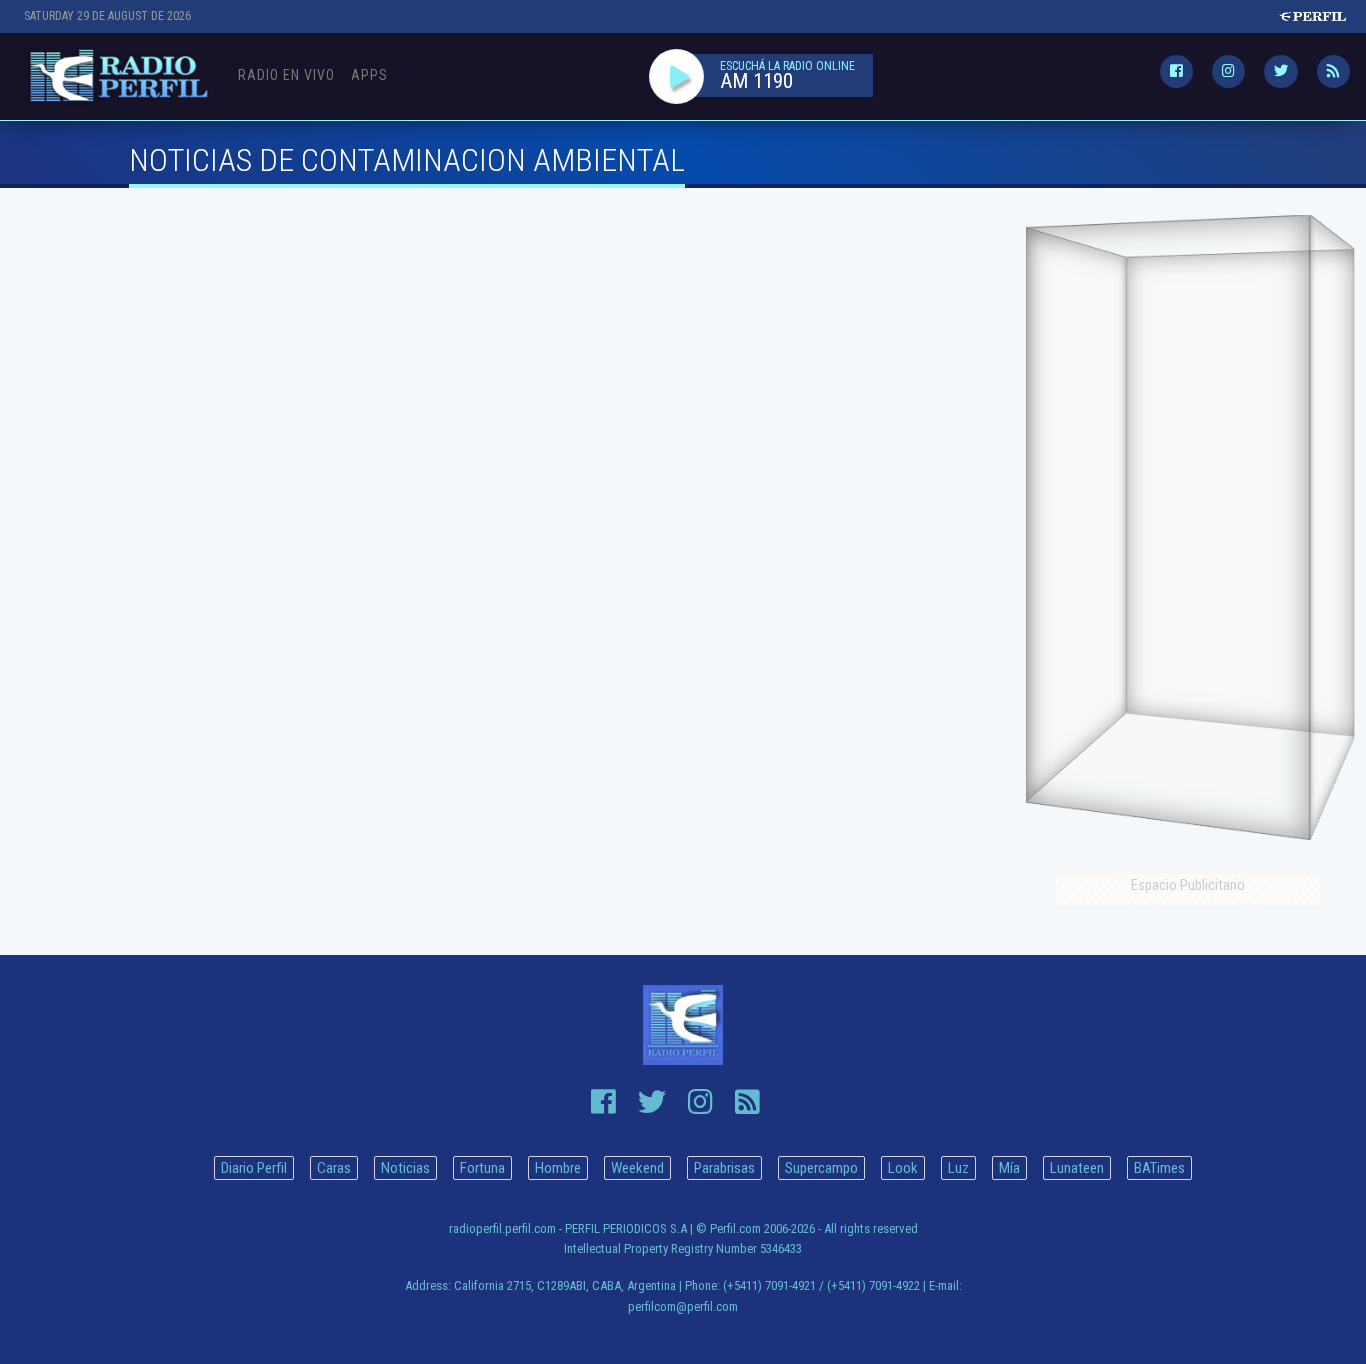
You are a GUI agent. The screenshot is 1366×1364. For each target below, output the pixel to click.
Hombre (558, 1168)
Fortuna (482, 1168)
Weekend (637, 1168)
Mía (1009, 1168)
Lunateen (1077, 1168)
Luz (958, 1168)
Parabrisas (724, 1168)
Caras (334, 1168)
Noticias (405, 1168)
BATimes (1159, 1168)
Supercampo (821, 1168)
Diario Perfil (254, 1168)
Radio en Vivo (286, 75)
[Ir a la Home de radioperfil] (683, 1025)
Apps (369, 75)
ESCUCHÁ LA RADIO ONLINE (787, 66)
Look (903, 1168)
